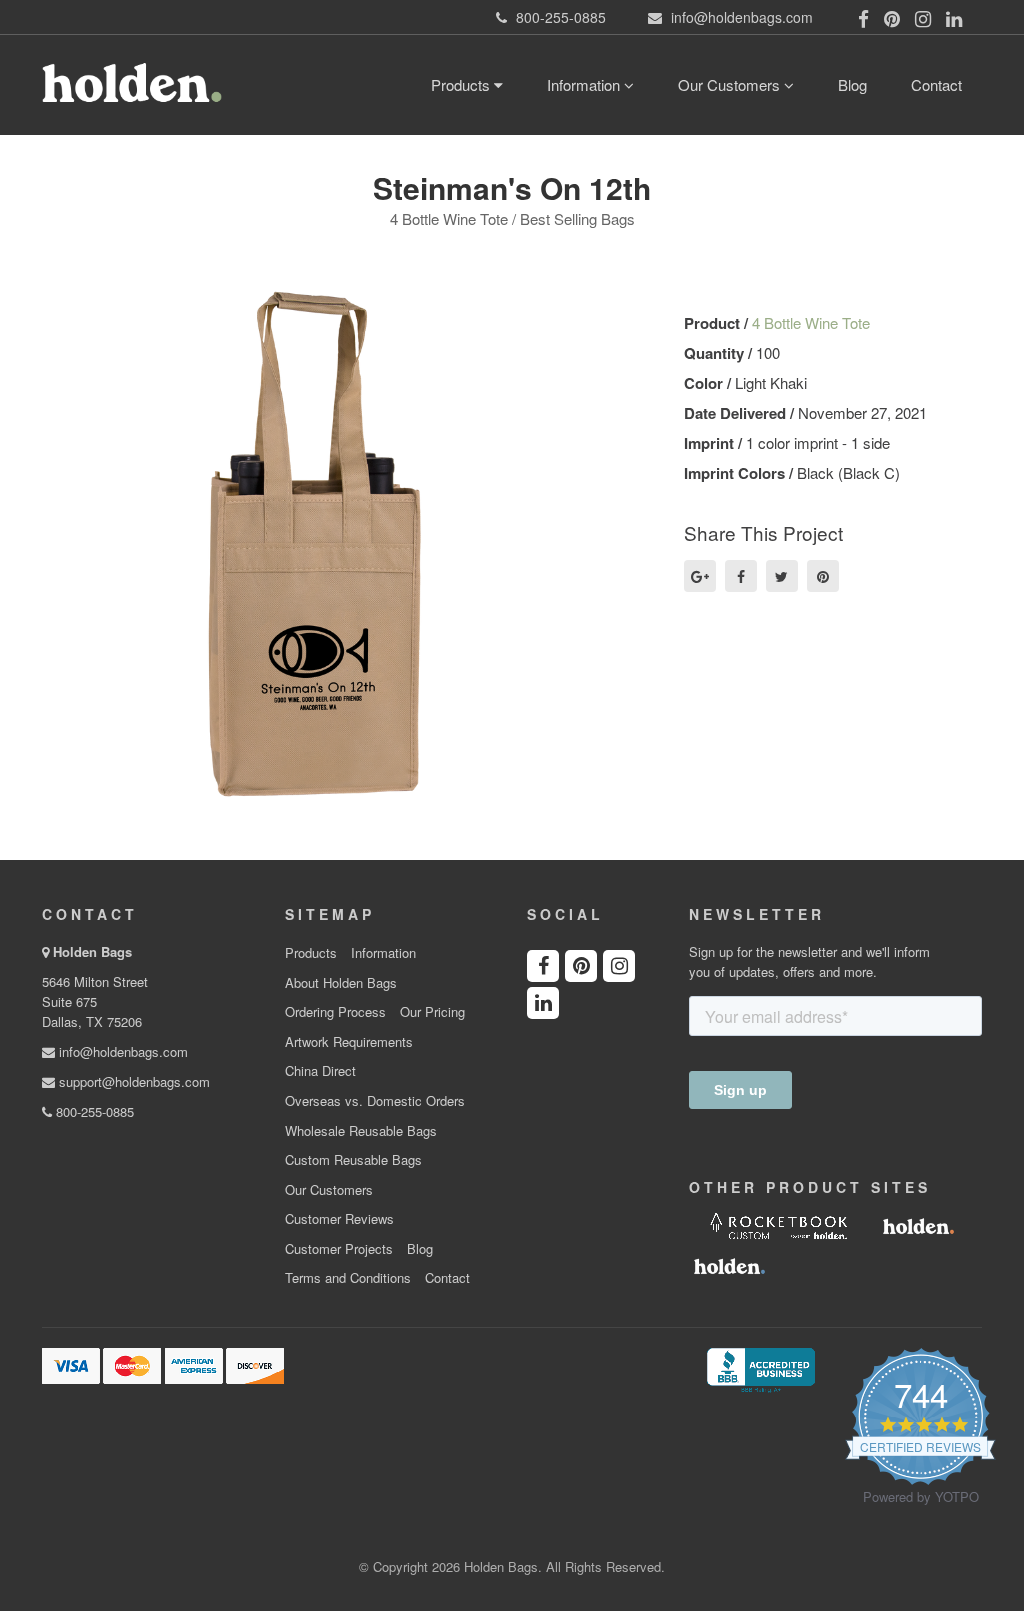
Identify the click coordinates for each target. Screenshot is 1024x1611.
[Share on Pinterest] (823, 576)
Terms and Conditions (348, 1278)
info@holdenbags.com (121, 1051)
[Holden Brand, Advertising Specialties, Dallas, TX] (761, 1368)
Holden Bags (92, 951)
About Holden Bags (341, 983)
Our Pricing (432, 1012)
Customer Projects (339, 1249)
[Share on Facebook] (741, 576)
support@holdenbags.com (132, 1081)
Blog (852, 84)
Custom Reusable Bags (353, 1160)
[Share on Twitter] (782, 576)
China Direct (320, 1071)
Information (585, 84)
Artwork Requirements (349, 1042)
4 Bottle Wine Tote (811, 322)
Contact (936, 84)
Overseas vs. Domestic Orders (375, 1101)
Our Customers (731, 84)
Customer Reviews (339, 1219)
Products (462, 84)
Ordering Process (335, 1012)
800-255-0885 (93, 1111)
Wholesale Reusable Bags (361, 1131)
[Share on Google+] (700, 576)
